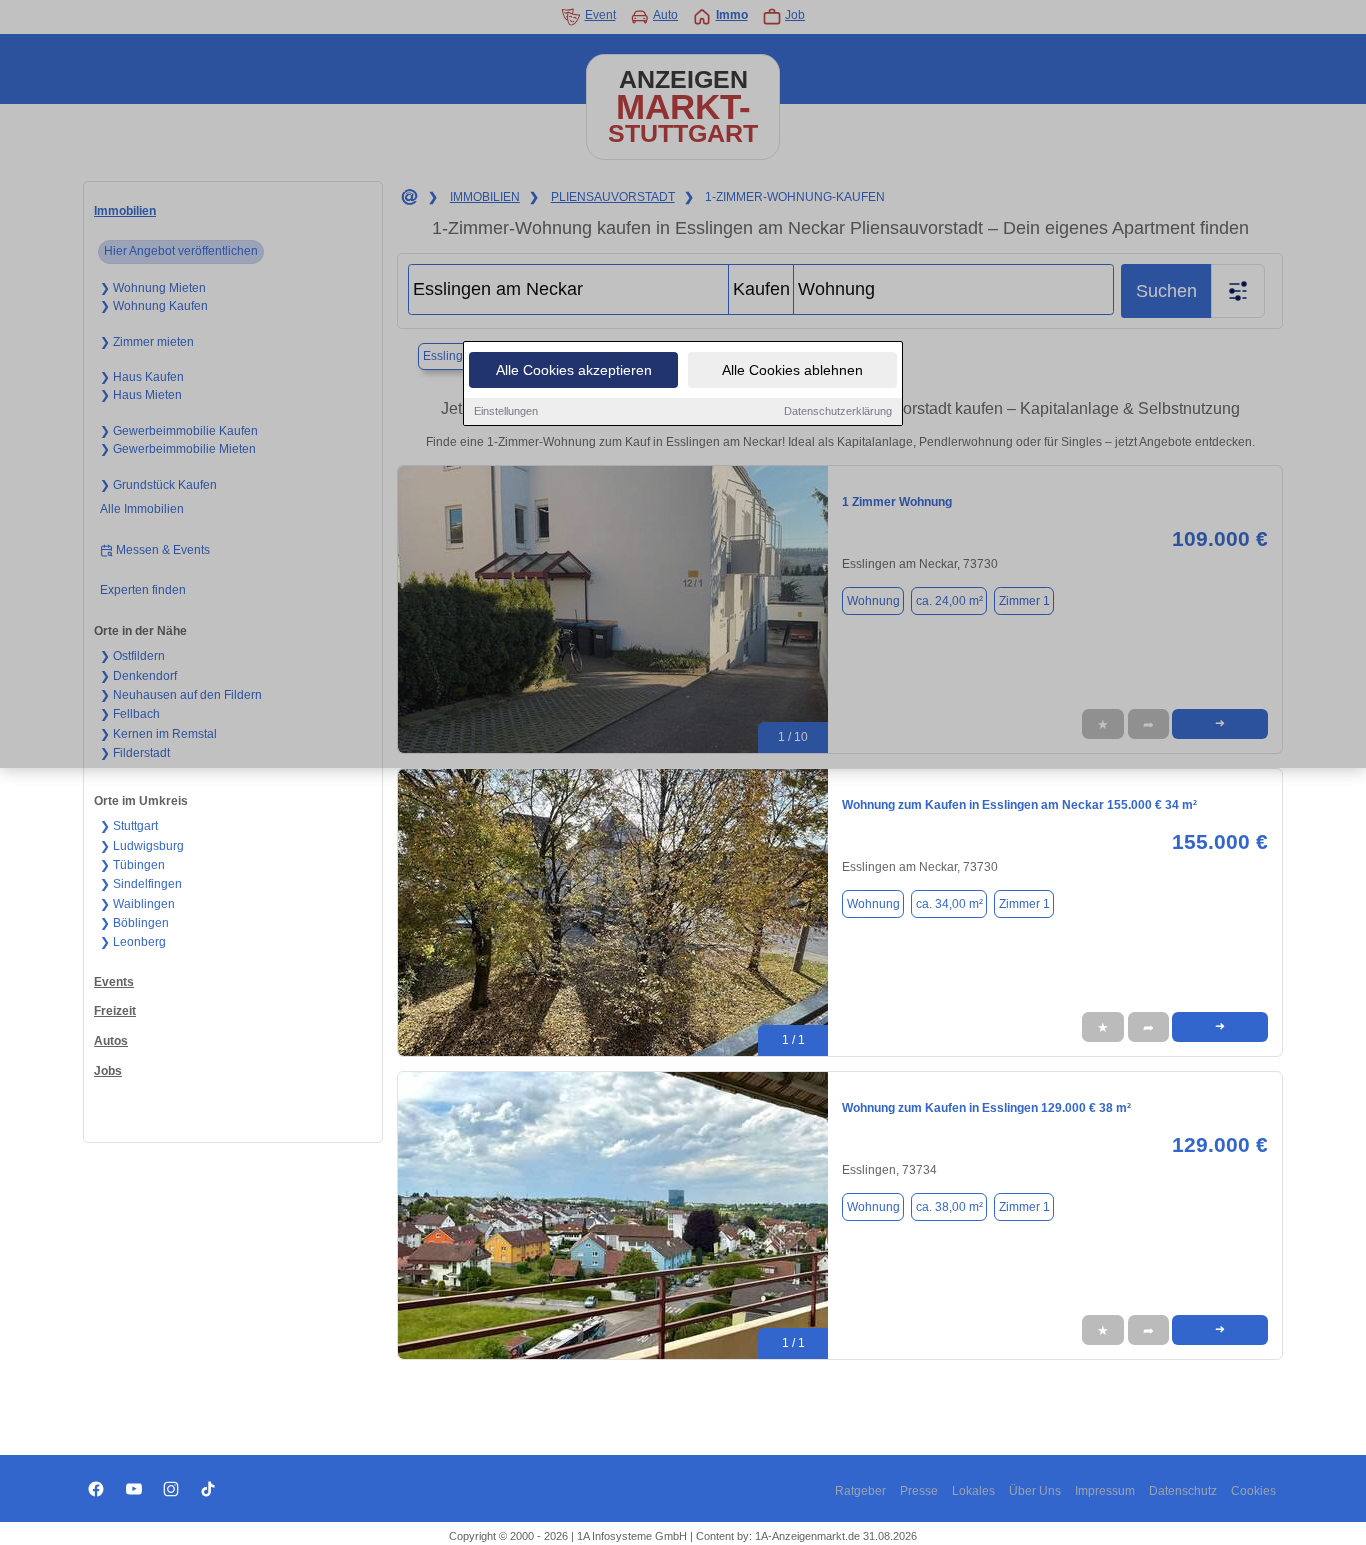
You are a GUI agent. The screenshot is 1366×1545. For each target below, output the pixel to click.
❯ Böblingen (134, 923)
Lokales (973, 1491)
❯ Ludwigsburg (142, 846)
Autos (111, 1041)
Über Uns (1035, 1491)
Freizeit (115, 1011)
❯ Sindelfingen (141, 884)
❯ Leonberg (133, 942)
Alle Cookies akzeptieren (574, 370)
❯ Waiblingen (137, 904)
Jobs (108, 1071)
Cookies (1253, 1491)
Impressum (1105, 1491)
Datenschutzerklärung (838, 411)
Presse (919, 1491)
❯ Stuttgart (129, 826)
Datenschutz (1183, 1491)
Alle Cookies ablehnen (792, 370)
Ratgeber (860, 1491)
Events (114, 982)
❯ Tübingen (132, 865)
